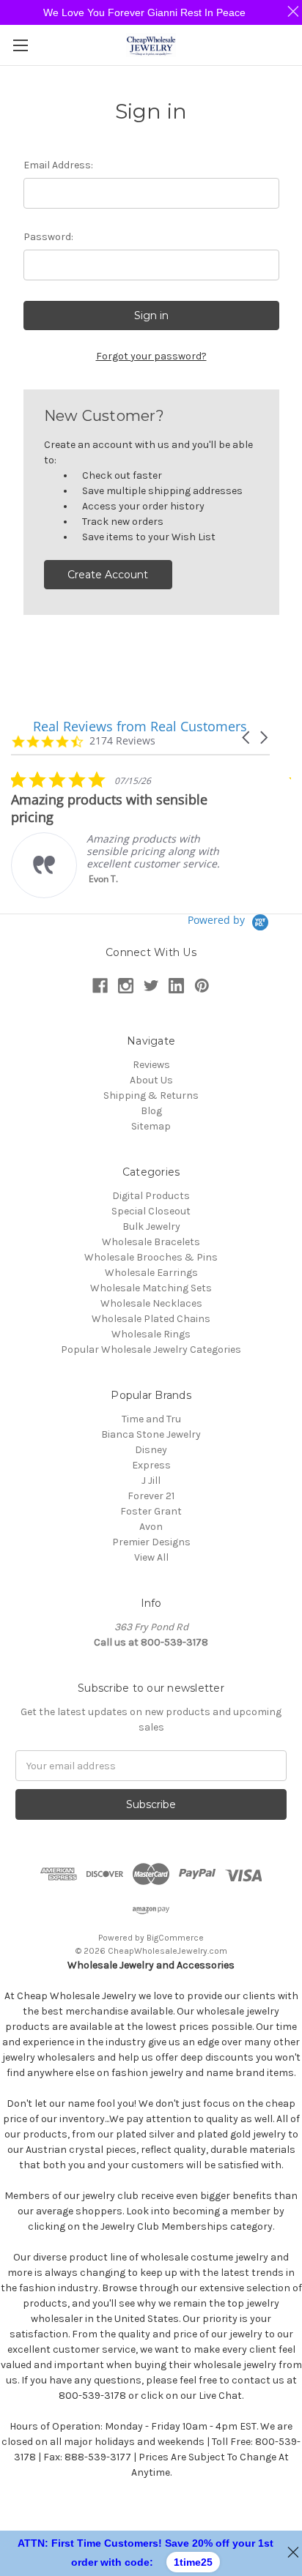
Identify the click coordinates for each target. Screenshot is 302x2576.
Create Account (108, 575)
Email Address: (58, 165)
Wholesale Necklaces (151, 1303)
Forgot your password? (151, 356)
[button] (247, 738)
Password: (48, 237)
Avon (151, 1527)
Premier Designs (151, 1542)
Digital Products (151, 1196)
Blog (151, 1111)
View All (151, 1557)
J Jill (151, 1481)
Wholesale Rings (151, 1334)
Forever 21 (151, 1496)
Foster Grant (151, 1511)
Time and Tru (151, 1419)
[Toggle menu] (20, 45)
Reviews (151, 1065)
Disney (151, 1450)
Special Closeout (151, 1211)
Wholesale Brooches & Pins (151, 1257)
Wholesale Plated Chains (151, 1319)
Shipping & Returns (151, 1095)
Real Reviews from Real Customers (140, 726)
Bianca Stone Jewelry (151, 1434)
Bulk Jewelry (151, 1227)
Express (151, 1465)
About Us (151, 1080)
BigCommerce (175, 1938)
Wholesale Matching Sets (151, 1288)
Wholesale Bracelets (151, 1242)
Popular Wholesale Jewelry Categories (151, 1349)
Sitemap (151, 1126)
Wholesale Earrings (151, 1273)
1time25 (193, 2562)
